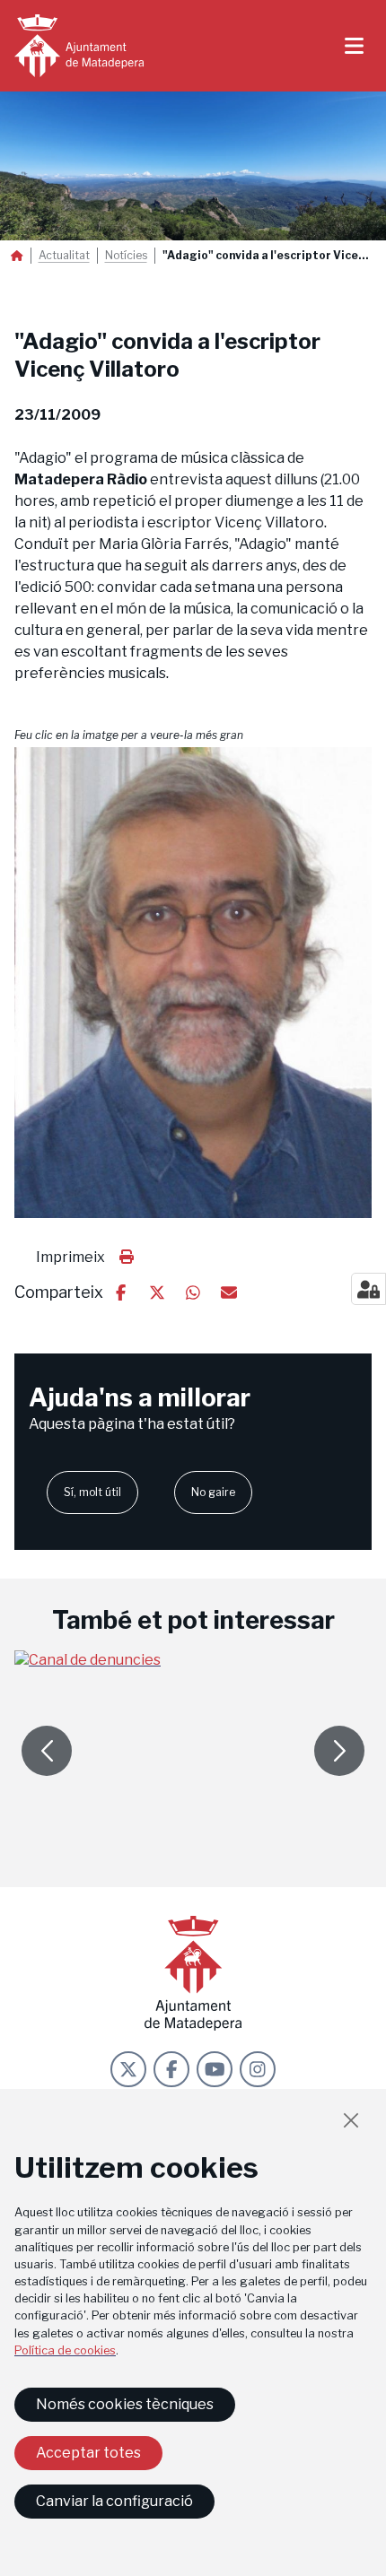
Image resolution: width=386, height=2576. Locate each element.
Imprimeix (70, 1257)
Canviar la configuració (114, 2501)
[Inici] (79, 46)
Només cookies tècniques (125, 2404)
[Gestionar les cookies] (368, 1289)
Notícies (126, 256)
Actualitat (64, 256)
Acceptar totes (88, 2453)
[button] (193, 983)
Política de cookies (65, 2350)
